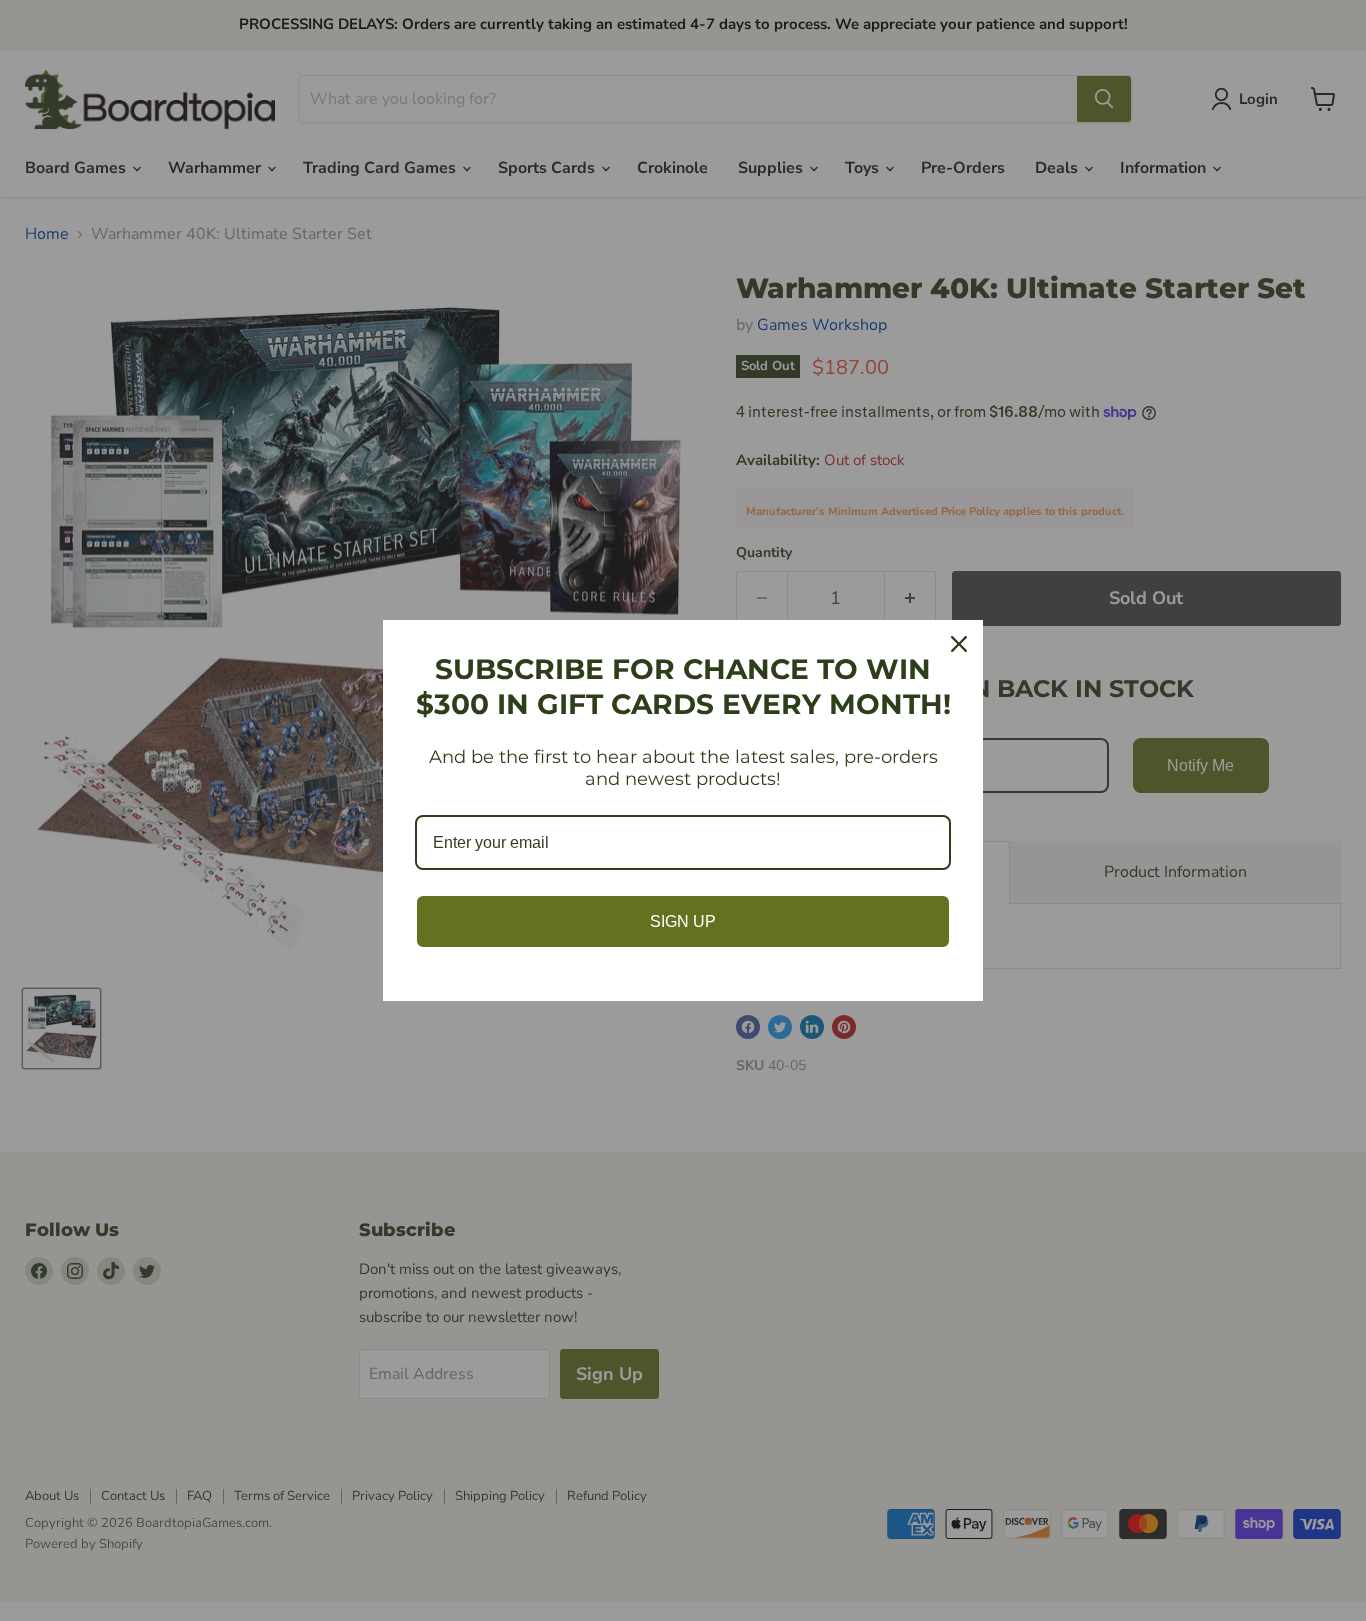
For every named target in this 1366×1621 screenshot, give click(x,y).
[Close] (959, 644)
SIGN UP (683, 921)
